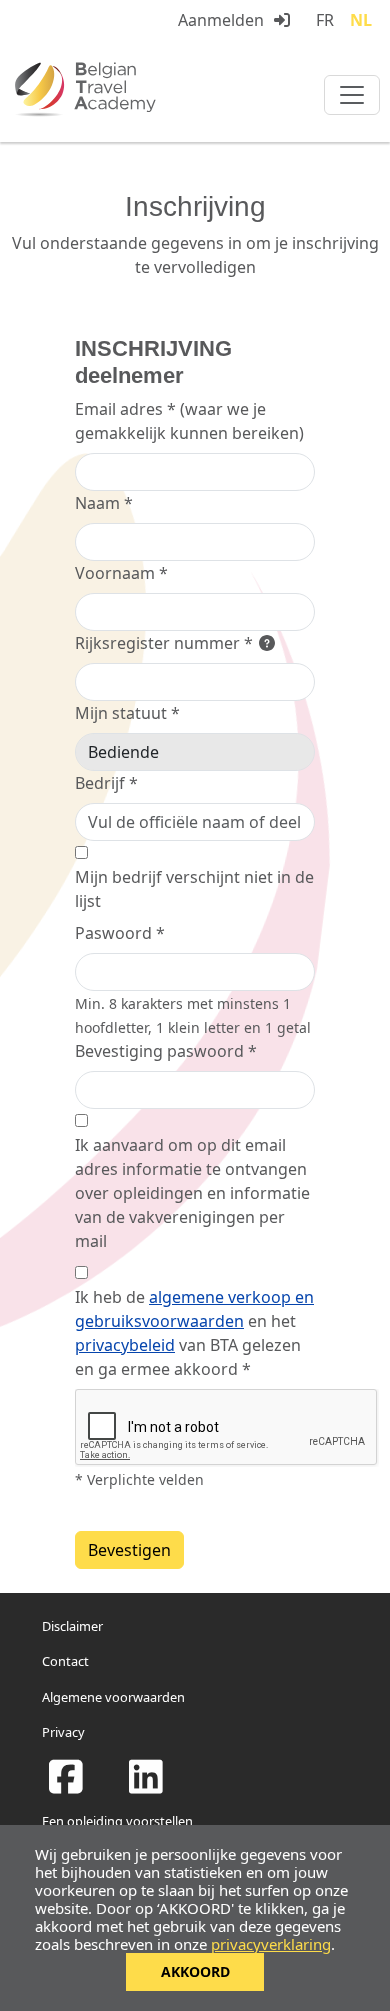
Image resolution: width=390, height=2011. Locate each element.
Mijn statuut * (127, 713)
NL (361, 20)
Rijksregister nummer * (166, 643)
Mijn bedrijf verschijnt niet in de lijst (194, 889)
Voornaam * (121, 573)
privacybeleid (125, 1345)
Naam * (104, 503)
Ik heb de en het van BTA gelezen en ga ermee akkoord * (194, 1333)
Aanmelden (221, 20)
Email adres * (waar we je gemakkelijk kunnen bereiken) (189, 421)
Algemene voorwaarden (113, 1697)
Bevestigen (129, 1550)
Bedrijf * (106, 783)
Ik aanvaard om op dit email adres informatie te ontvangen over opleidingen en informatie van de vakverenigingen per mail (192, 1193)
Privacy (63, 1732)
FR (325, 20)
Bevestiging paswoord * (166, 1051)
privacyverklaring (271, 1944)
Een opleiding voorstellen (117, 1821)
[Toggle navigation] (352, 95)
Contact (65, 1661)
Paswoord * (120, 933)
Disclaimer (72, 1626)
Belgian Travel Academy (130, 88)
